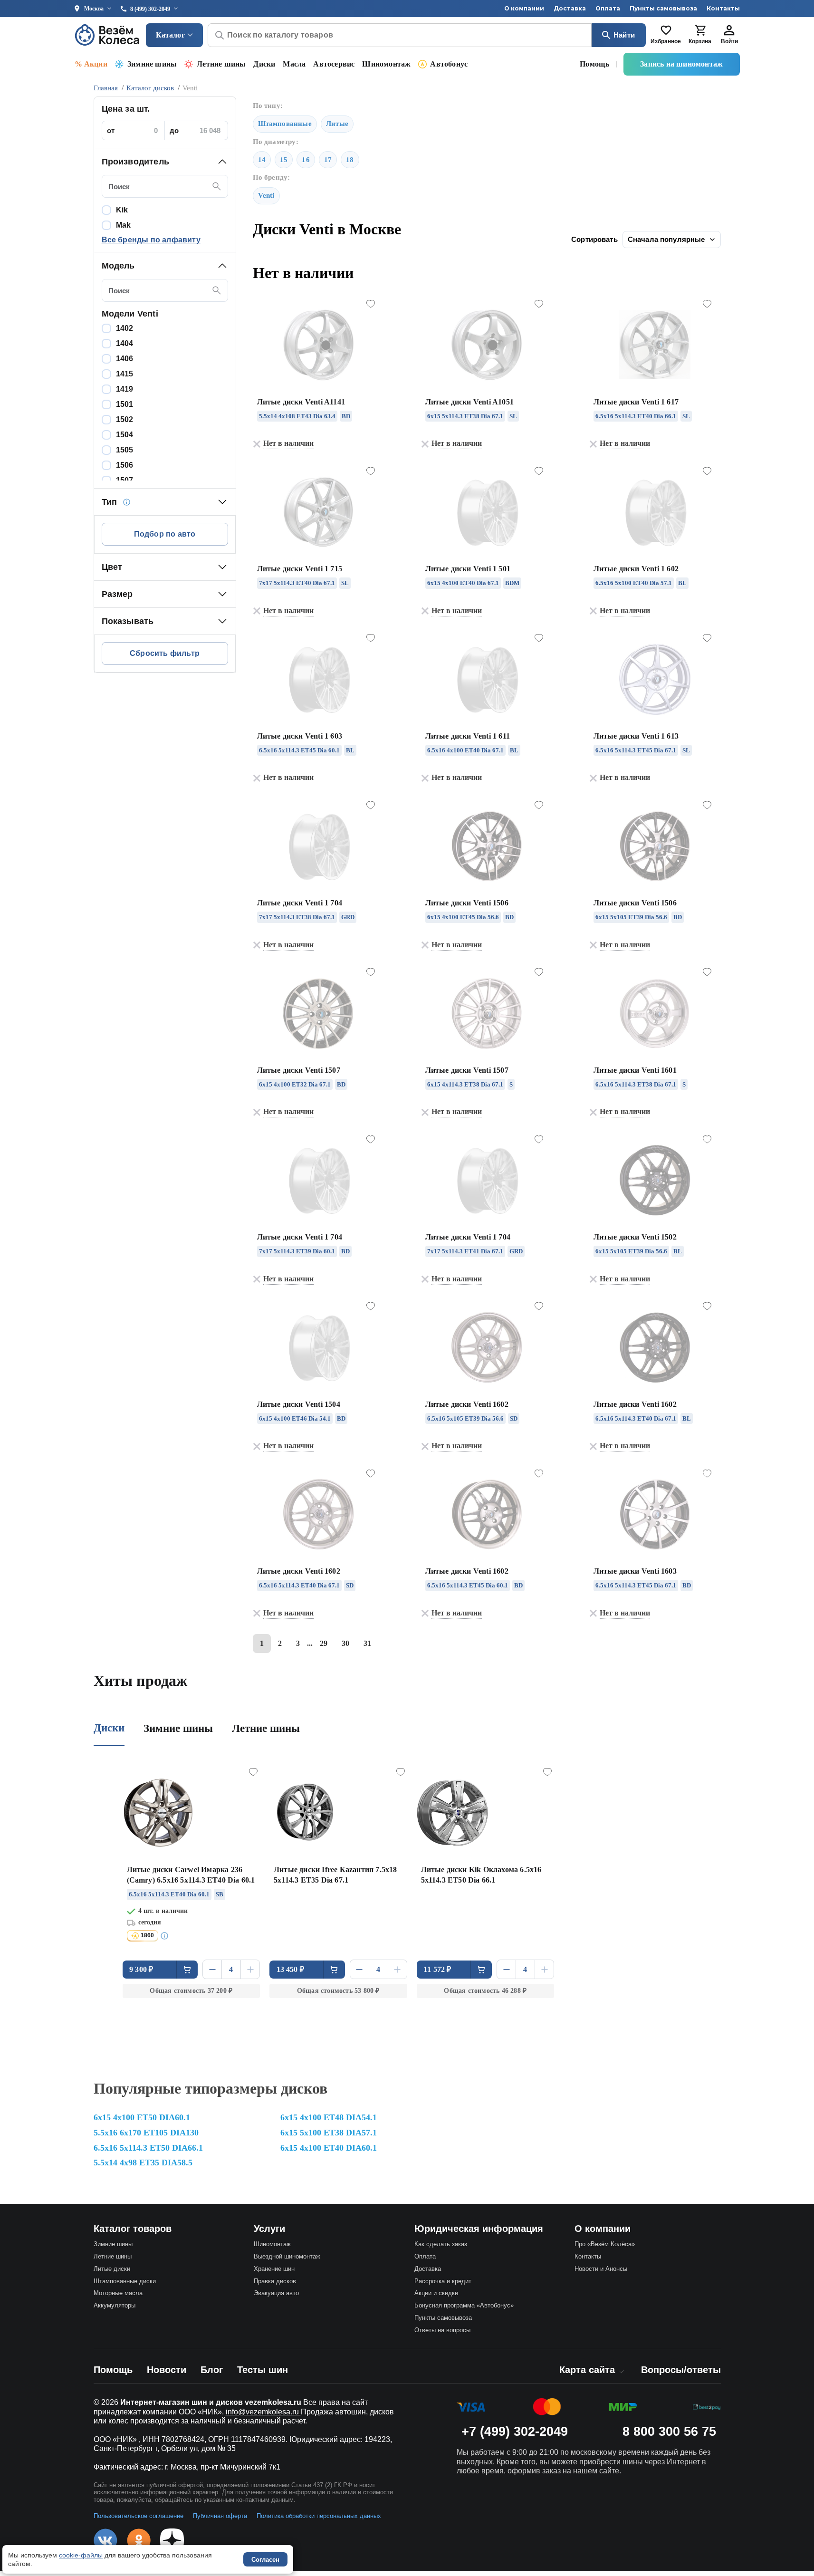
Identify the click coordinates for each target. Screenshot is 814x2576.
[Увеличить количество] (250, 1969)
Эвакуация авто (276, 2293)
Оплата (608, 8)
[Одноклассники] (139, 2540)
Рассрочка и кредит (443, 2281)
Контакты (723, 8)
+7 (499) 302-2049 (515, 2432)
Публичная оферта (220, 2516)
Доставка (570, 8)
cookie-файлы (81, 2555)
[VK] (105, 2540)
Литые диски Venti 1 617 (636, 402)
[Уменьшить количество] (212, 1969)
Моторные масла (118, 2293)
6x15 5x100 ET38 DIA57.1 (329, 2133)
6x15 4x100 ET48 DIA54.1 (329, 2117)
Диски (264, 64)
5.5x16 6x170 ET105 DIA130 (146, 2133)
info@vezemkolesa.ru (263, 2412)
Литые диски (112, 2269)
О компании (524, 8)
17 (328, 160)
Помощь (594, 64)
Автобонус (449, 64)
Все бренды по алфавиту (151, 240)
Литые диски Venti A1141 (301, 402)
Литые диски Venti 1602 (467, 1404)
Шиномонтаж (386, 64)
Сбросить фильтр (165, 653)
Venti (266, 195)
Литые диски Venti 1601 (635, 1070)
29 (324, 1643)
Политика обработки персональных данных (319, 2516)
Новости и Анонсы (601, 2269)
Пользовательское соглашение (139, 2516)
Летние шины (221, 64)
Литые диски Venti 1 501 (468, 569)
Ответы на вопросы (442, 2330)
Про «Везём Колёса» (605, 2244)
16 (306, 160)
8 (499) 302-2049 (150, 9)
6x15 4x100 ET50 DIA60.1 (142, 2117)
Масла (294, 64)
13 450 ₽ (291, 1969)
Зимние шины (152, 64)
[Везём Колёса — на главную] (108, 35)
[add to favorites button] (371, 304)
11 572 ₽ (437, 1969)
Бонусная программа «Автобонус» (464, 2305)
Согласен (265, 2560)
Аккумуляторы (115, 2305)
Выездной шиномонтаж (287, 2256)
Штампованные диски (125, 2281)
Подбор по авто (165, 534)
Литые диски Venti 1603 (635, 1571)
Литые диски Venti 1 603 (300, 736)
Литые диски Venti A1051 (470, 402)
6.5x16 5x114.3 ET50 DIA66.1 (148, 2148)
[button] (165, 162)
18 (350, 160)
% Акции (91, 64)
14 (262, 160)
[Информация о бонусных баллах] (166, 1936)
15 (284, 160)
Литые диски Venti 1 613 (636, 736)
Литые (337, 124)
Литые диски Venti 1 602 (636, 569)
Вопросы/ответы (681, 2370)
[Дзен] (172, 2540)
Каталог (170, 35)
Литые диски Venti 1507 (299, 1070)
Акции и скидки (436, 2293)
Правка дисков (275, 2281)
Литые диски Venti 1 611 (468, 736)
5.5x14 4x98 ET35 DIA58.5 (143, 2163)
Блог (212, 2370)
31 (367, 1643)
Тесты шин (263, 2370)
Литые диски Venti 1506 (467, 903)
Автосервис (334, 64)
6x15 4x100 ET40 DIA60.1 (329, 2148)
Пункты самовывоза (663, 8)
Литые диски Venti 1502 (635, 1237)
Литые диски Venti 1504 (299, 1404)
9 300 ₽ (141, 1969)
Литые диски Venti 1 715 (300, 569)
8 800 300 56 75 (669, 2432)
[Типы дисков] (126, 502)
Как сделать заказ (441, 2244)
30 (345, 1643)
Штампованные (285, 124)
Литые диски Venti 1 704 (300, 903)
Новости (167, 2370)
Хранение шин (274, 2269)
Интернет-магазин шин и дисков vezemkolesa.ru (211, 2402)
